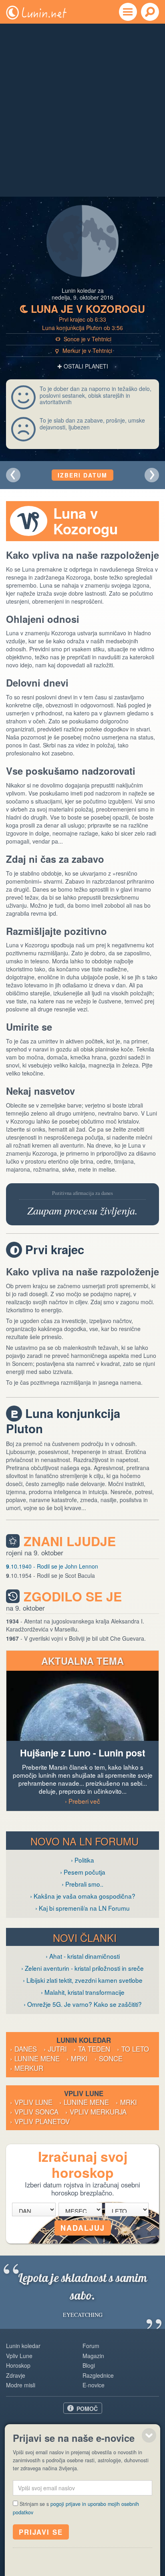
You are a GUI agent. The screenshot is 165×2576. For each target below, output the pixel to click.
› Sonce (109, 2058)
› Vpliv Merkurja (96, 2112)
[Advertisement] (82, 110)
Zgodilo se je (73, 1596)
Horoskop (18, 2365)
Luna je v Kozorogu (82, 309)
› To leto (133, 2049)
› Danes (23, 2049)
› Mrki (77, 2058)
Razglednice (98, 2375)
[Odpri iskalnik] (150, 12)
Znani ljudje (70, 1541)
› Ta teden (92, 2049)
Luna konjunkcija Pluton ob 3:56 (82, 328)
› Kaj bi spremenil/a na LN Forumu (82, 1908)
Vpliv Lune (19, 2356)
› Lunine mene (35, 2058)
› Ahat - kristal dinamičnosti (83, 1956)
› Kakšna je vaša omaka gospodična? (83, 1896)
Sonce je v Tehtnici (84, 339)
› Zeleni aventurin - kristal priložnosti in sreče (82, 1968)
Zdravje (16, 2375)
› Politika (82, 1860)
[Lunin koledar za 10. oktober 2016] (152, 475)
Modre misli (21, 2385)
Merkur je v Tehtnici (84, 350)
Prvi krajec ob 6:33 (82, 319)
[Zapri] (149, 2435)
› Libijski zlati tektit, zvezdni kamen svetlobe (83, 1980)
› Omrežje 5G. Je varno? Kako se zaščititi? (83, 2004)
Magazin (93, 2356)
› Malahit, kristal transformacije (83, 1992)
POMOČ (87, 2409)
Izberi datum (82, 475)
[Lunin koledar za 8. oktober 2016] (13, 475)
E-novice (94, 2385)
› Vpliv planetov (40, 2121)
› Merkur (27, 2068)
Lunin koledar (23, 2346)
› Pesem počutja (83, 1872)
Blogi (89, 2365)
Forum (91, 2346)
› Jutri (55, 2049)
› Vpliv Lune (31, 2102)
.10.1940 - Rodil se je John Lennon (52, 1566)
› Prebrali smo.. (82, 1884)
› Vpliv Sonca (34, 2112)
